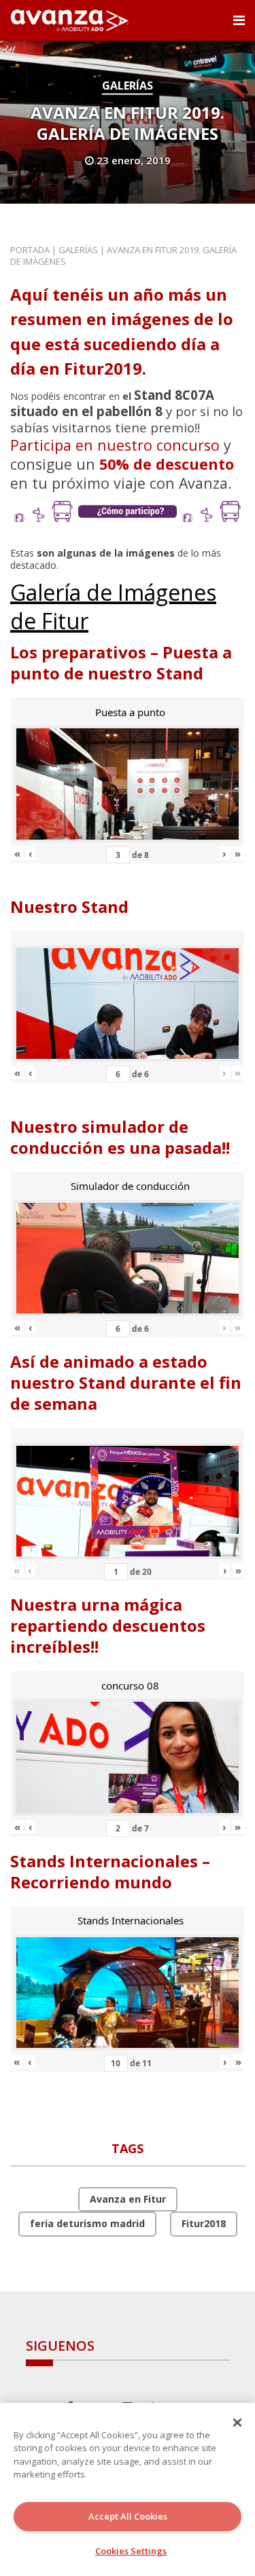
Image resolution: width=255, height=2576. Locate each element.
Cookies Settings (131, 2551)
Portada (30, 250)
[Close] (237, 2423)
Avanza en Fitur (128, 2199)
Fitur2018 (204, 2223)
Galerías (128, 86)
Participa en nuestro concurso (115, 445)
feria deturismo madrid (87, 2223)
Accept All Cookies (128, 2516)
